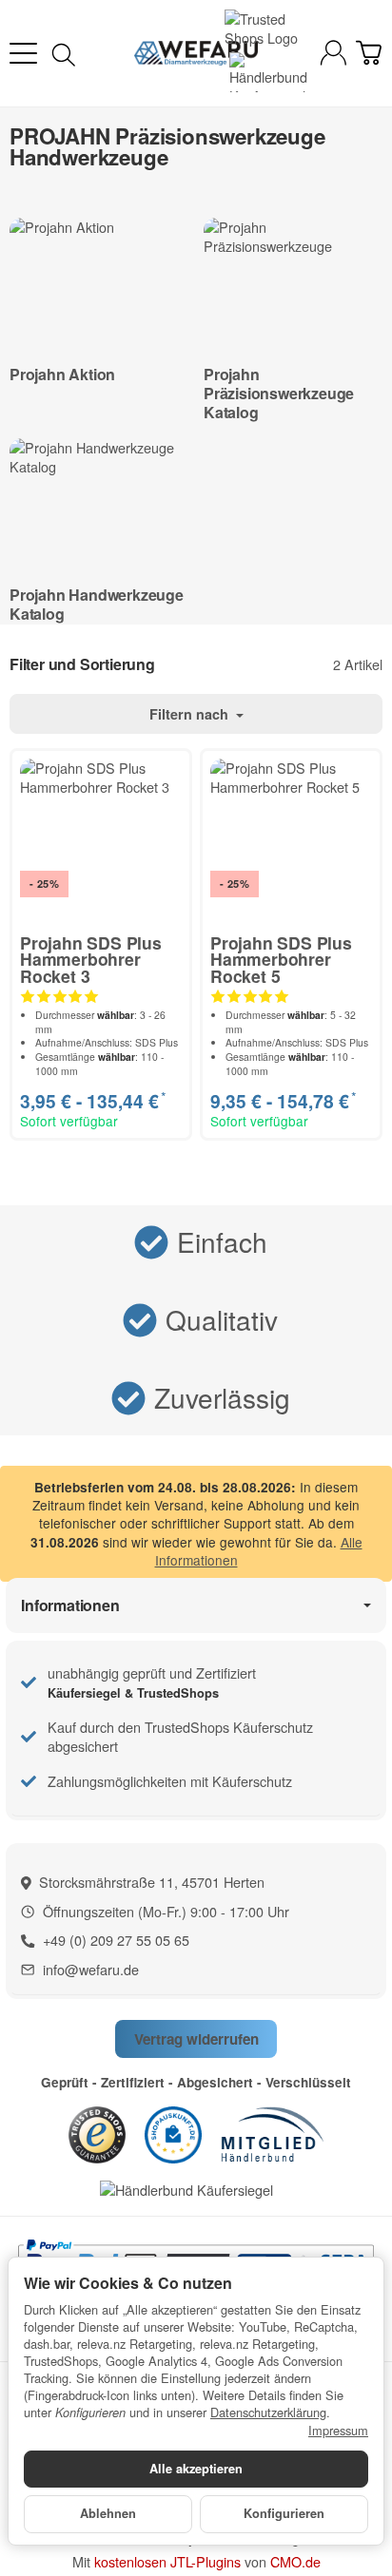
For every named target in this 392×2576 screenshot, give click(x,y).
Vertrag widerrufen (196, 2039)
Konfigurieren (284, 2513)
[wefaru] (196, 53)
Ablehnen (108, 2513)
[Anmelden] (333, 53)
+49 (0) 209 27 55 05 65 (116, 1940)
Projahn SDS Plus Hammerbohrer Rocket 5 (281, 960)
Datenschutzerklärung (268, 2412)
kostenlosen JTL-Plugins (167, 2561)
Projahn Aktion (62, 374)
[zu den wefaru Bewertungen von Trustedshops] (97, 2133)
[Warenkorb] (369, 53)
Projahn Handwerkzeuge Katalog (97, 604)
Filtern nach (191, 714)
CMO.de (295, 2561)
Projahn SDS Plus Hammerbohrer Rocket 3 (91, 960)
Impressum (338, 2431)
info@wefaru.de (91, 1969)
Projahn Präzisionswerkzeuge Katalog (279, 393)
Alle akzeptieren (196, 2469)
